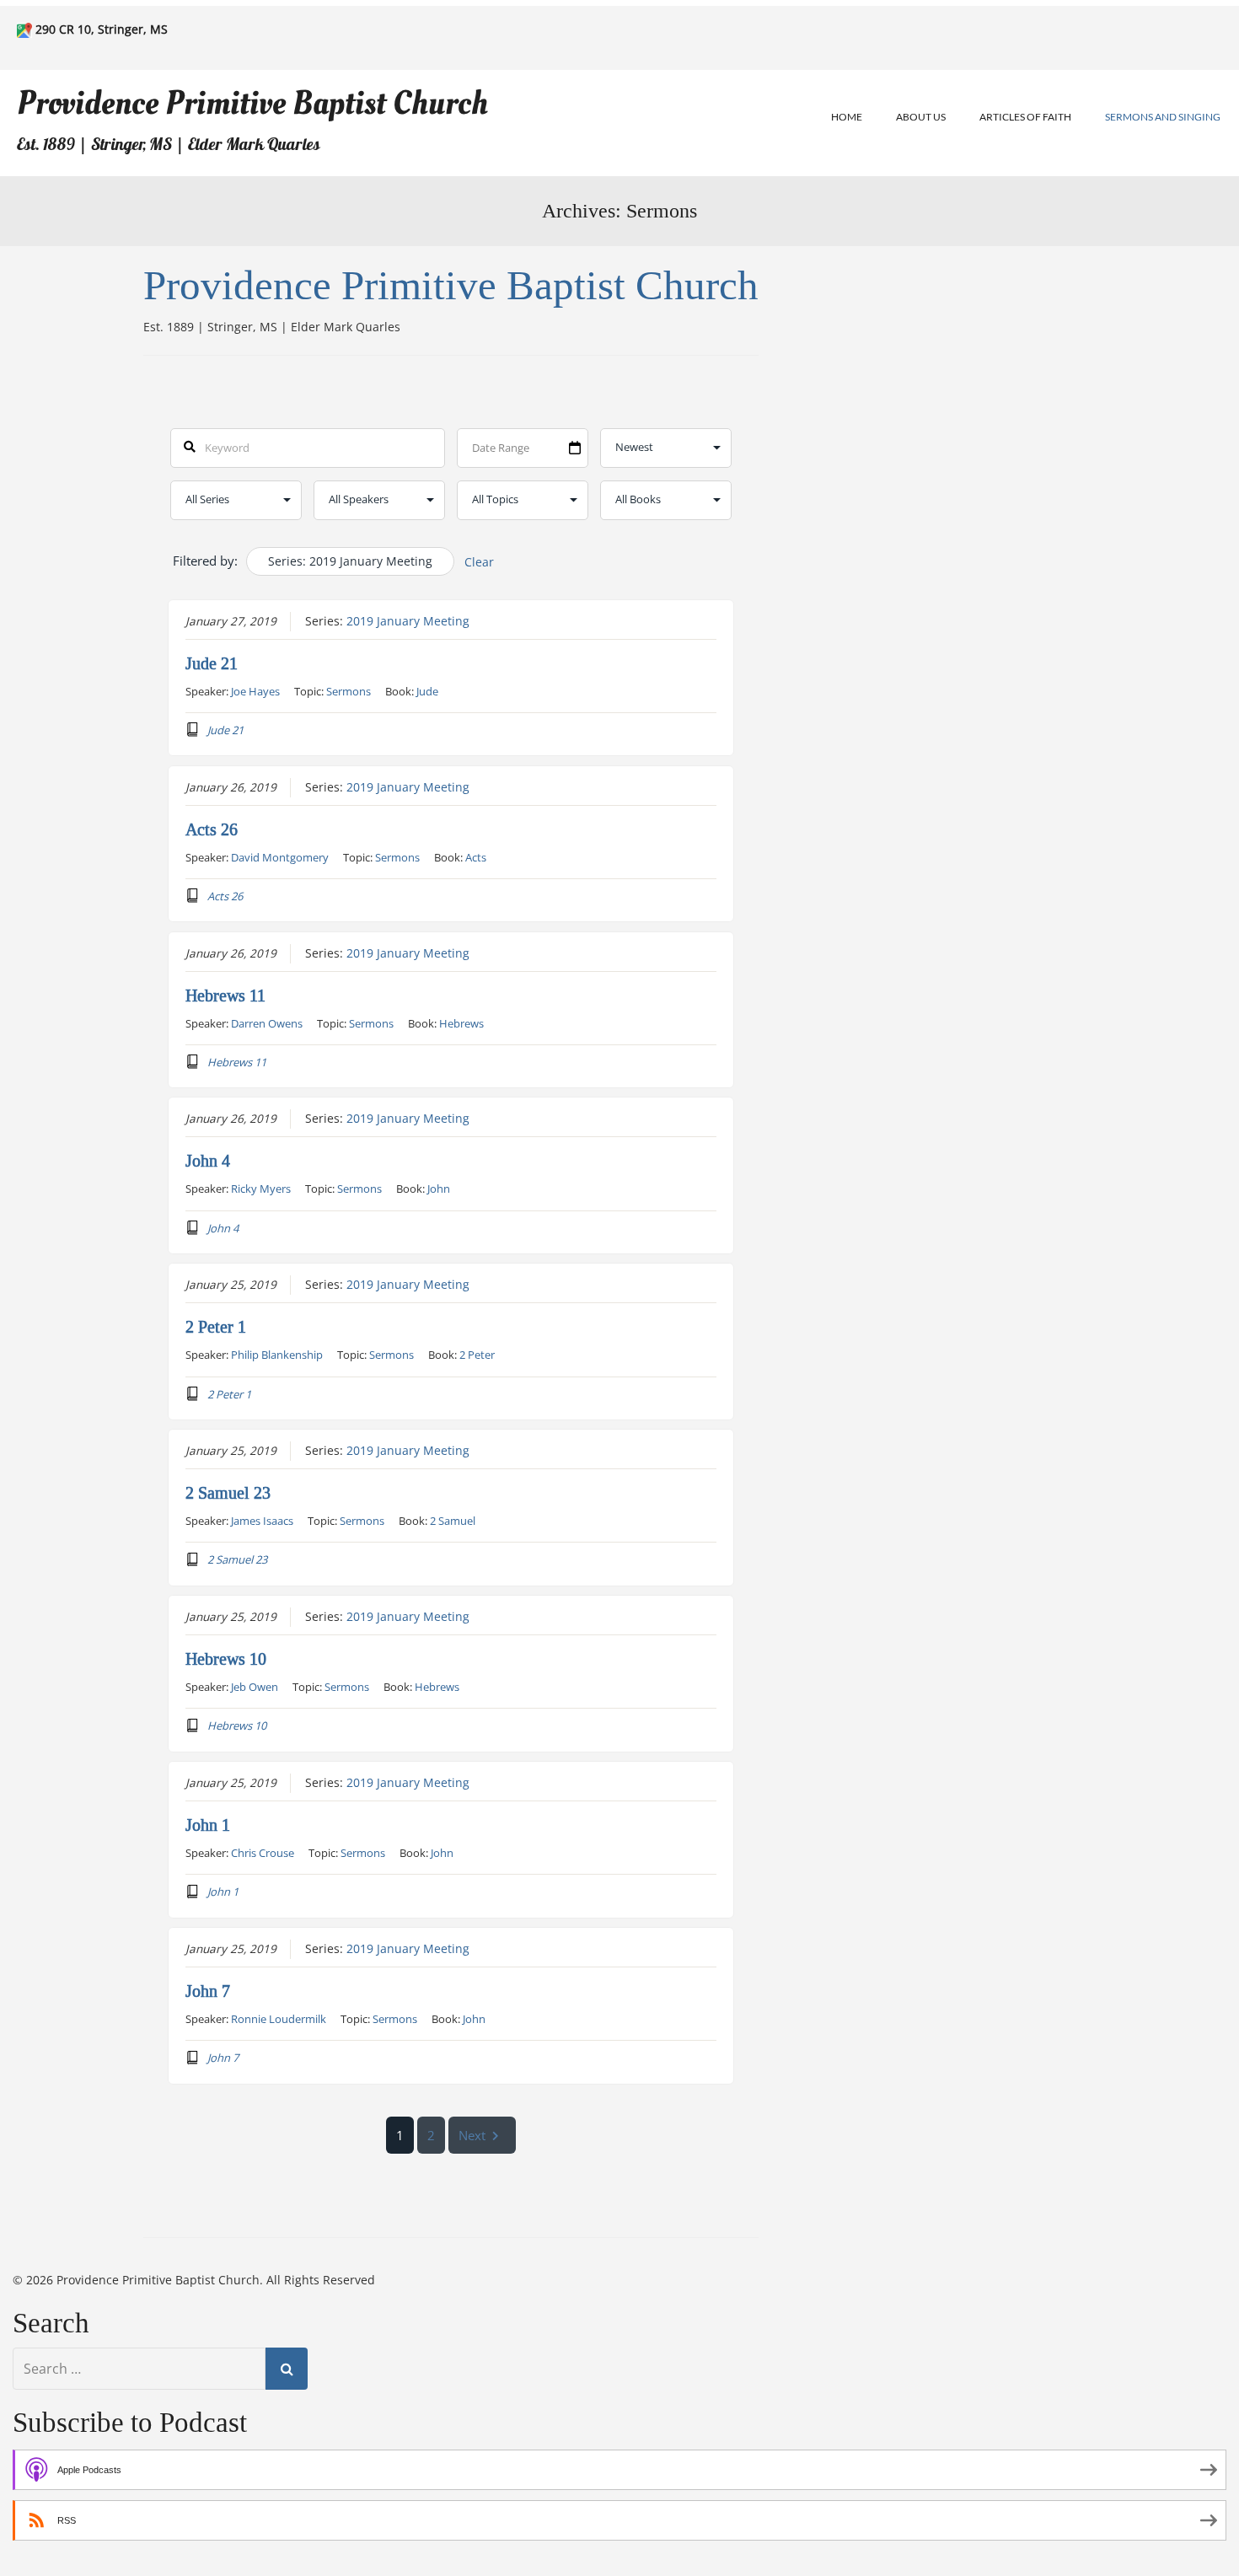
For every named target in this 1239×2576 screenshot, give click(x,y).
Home (847, 117)
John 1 (208, 1825)
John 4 (208, 1161)
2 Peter (477, 1355)
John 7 (208, 1991)
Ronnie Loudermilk (279, 2019)
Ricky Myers (261, 1189)
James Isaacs (262, 1521)
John (439, 1189)
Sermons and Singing (1163, 117)
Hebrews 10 (226, 1659)
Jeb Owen (255, 1687)
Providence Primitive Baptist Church (252, 103)
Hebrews (461, 1023)
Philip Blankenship (277, 1355)
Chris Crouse (263, 1853)
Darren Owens (267, 1023)
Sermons (349, 691)
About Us (921, 117)
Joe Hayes (255, 691)
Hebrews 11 (225, 996)
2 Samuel (453, 1521)
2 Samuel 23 (228, 1493)
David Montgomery (280, 857)
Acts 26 (212, 829)
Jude (427, 691)
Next (472, 2135)
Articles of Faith (1025, 117)
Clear (479, 562)
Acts (476, 857)
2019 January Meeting (408, 621)
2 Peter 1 (216, 1327)
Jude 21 (212, 663)
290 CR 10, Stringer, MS (102, 29)
